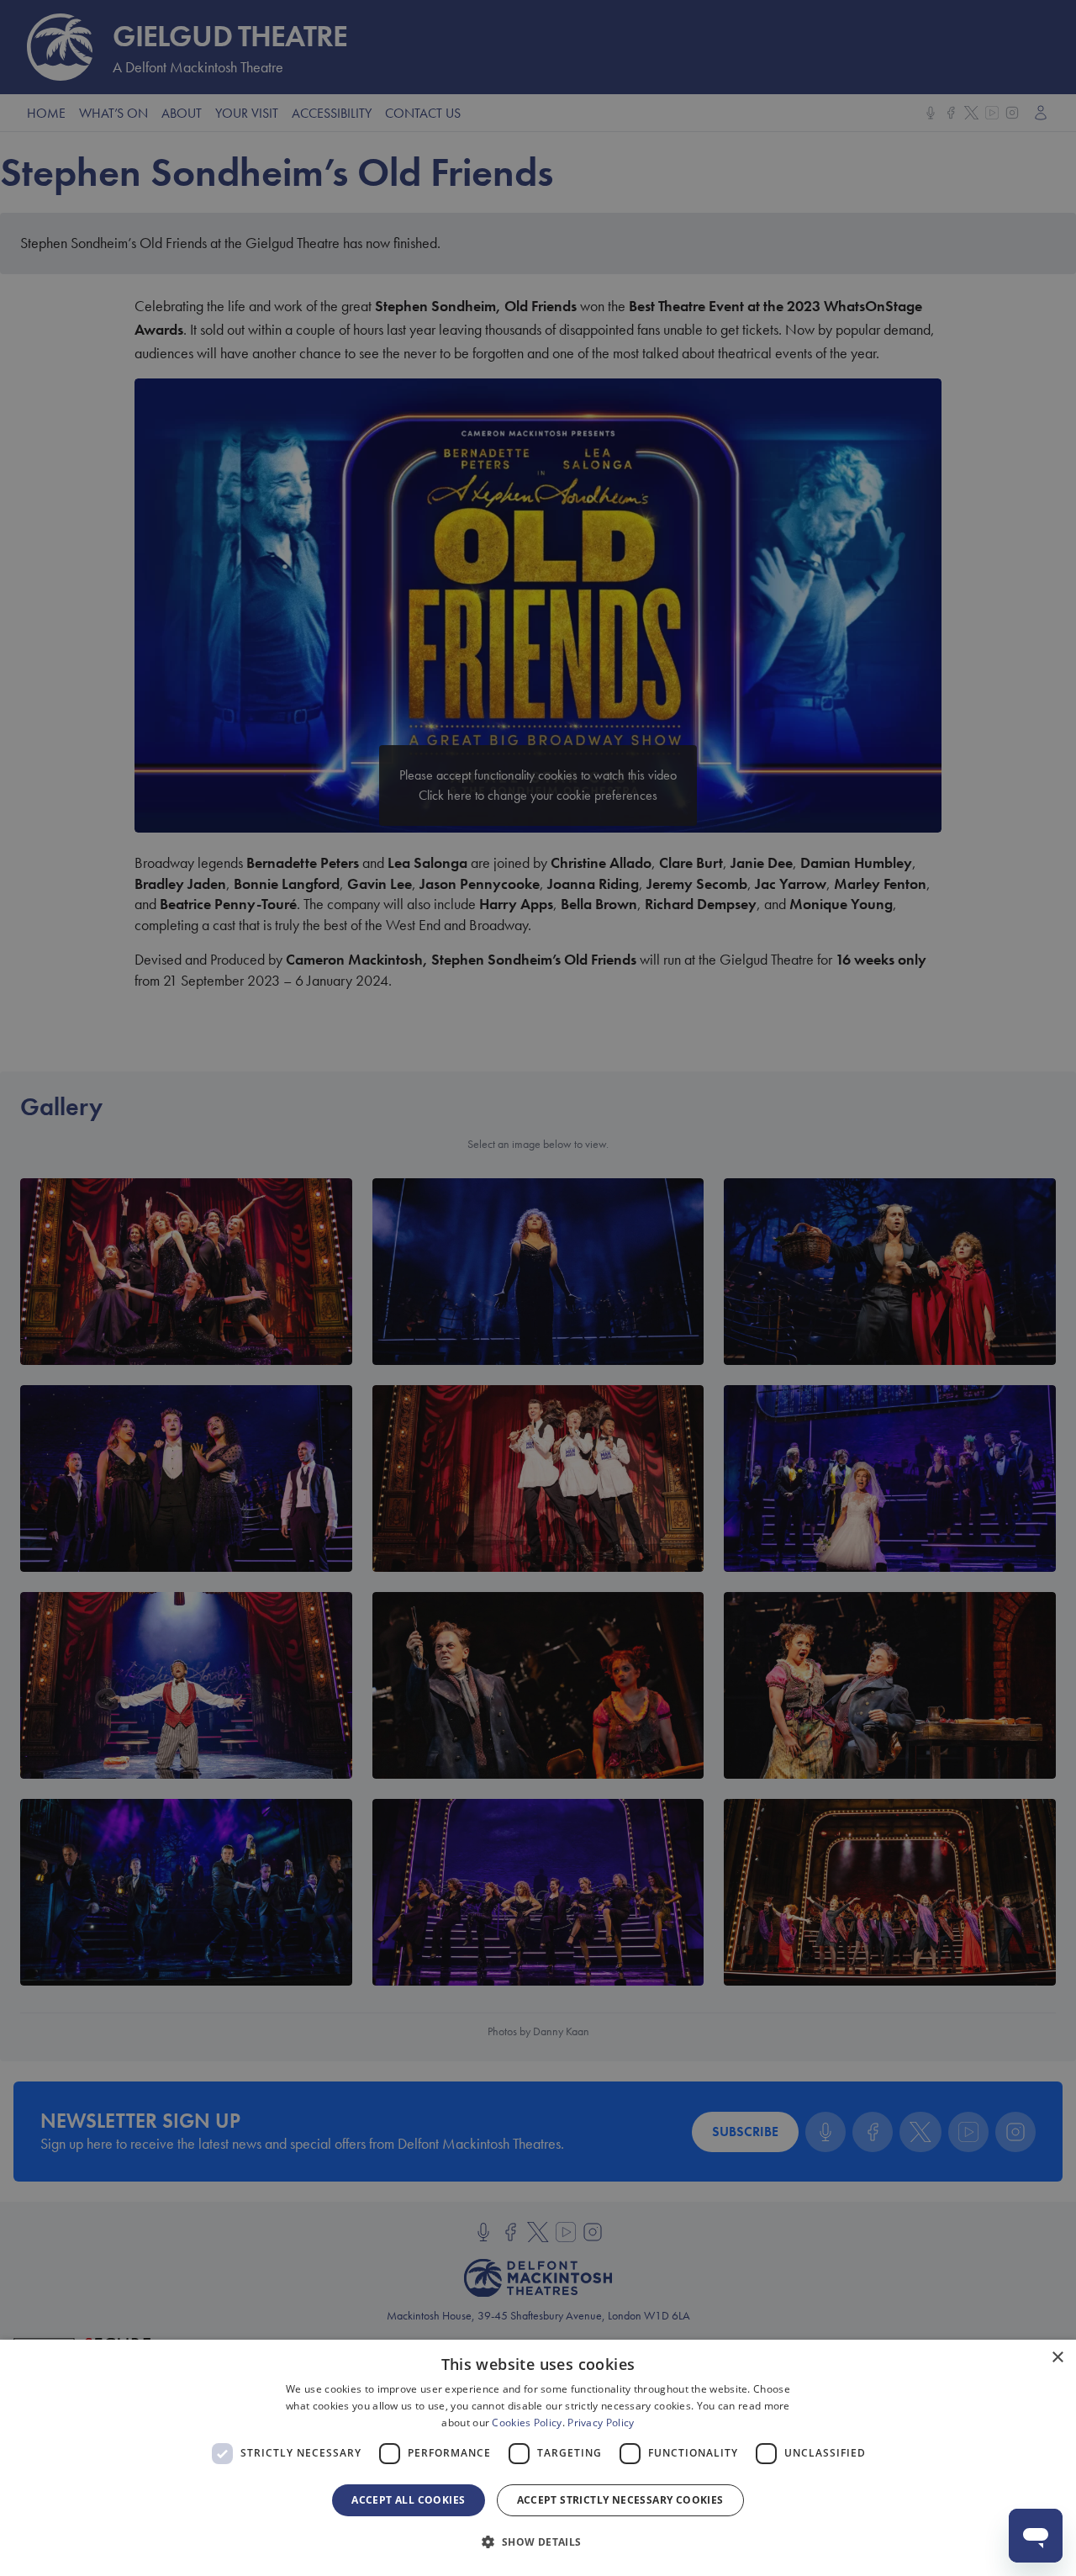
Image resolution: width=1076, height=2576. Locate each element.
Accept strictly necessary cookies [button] (620, 2500)
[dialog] (538, 2458)
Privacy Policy (601, 2423)
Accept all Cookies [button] (408, 2500)
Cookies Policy (527, 2423)
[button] (538, 2542)
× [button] (1057, 2358)
